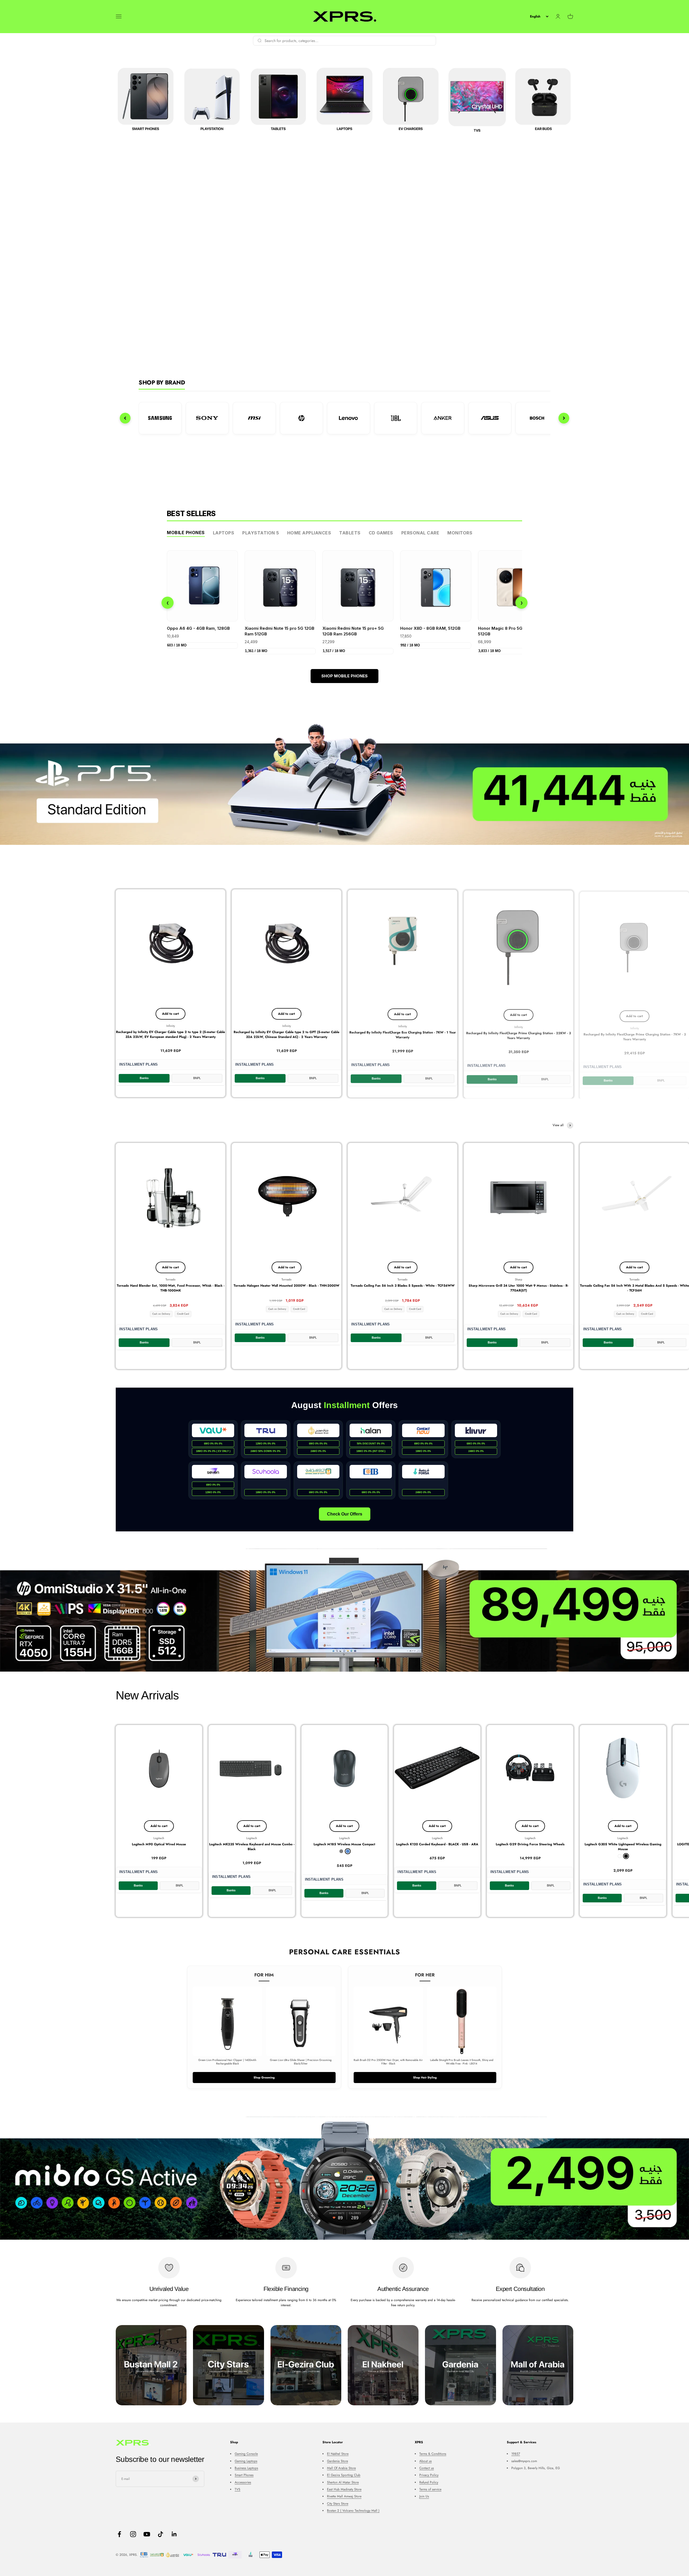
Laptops (224, 533)
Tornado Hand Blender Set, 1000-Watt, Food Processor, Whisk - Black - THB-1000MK (171, 1288)
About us (426, 2461)
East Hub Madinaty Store (344, 2489)
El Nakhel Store (338, 2454)
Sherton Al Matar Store (343, 2482)
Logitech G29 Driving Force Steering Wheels (530, 1844)
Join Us (424, 2496)
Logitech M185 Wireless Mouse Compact (344, 1844)
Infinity (171, 1026)
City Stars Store (338, 2504)
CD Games (381, 533)
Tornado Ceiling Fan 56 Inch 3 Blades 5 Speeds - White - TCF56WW (403, 1286)
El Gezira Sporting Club (344, 2475)
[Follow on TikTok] (161, 2534)
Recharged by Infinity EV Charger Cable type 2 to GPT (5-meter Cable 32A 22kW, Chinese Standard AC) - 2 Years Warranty (287, 1034)
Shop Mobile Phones (344, 676)
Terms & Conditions (433, 2454)
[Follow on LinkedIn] (174, 2534)
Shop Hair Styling (425, 2077)
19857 (516, 2454)
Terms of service (430, 2489)
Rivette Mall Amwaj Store (344, 2496)
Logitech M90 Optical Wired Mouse (159, 1844)
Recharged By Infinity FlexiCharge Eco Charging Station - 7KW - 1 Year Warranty (403, 1034)
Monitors (460, 533)
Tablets (350, 533)
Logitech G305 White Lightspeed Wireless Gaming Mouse (623, 1847)
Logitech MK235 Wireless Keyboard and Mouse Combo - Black (252, 1847)
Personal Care (420, 533)
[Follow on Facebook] (119, 2534)
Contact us (427, 2468)
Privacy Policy (429, 2475)
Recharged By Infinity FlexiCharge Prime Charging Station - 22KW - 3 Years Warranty (518, 1034)
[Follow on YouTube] (147, 2534)
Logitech (159, 1838)
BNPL (197, 1078)
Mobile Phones (186, 533)
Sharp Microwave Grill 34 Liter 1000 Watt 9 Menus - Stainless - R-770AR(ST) (518, 1288)
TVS (238, 2489)
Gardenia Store (338, 2461)
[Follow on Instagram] (133, 2534)
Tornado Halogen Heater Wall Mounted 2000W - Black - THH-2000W (287, 1286)
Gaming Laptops (246, 2461)
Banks (144, 1078)
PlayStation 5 (261, 533)
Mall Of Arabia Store (341, 2468)
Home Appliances (309, 533)
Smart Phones (244, 2475)
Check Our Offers (345, 1514)
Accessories (243, 2482)
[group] (344, 783)
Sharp (518, 1279)
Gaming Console (246, 2454)
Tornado (171, 1279)
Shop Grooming (264, 2077)
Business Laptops (246, 2468)
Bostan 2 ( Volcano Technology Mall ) (353, 2511)
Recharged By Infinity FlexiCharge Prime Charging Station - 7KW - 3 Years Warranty (635, 1034)
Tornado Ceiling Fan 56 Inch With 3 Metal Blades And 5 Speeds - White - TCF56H (634, 1288)
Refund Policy (429, 2482)
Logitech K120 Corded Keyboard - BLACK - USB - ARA (437, 1844)
